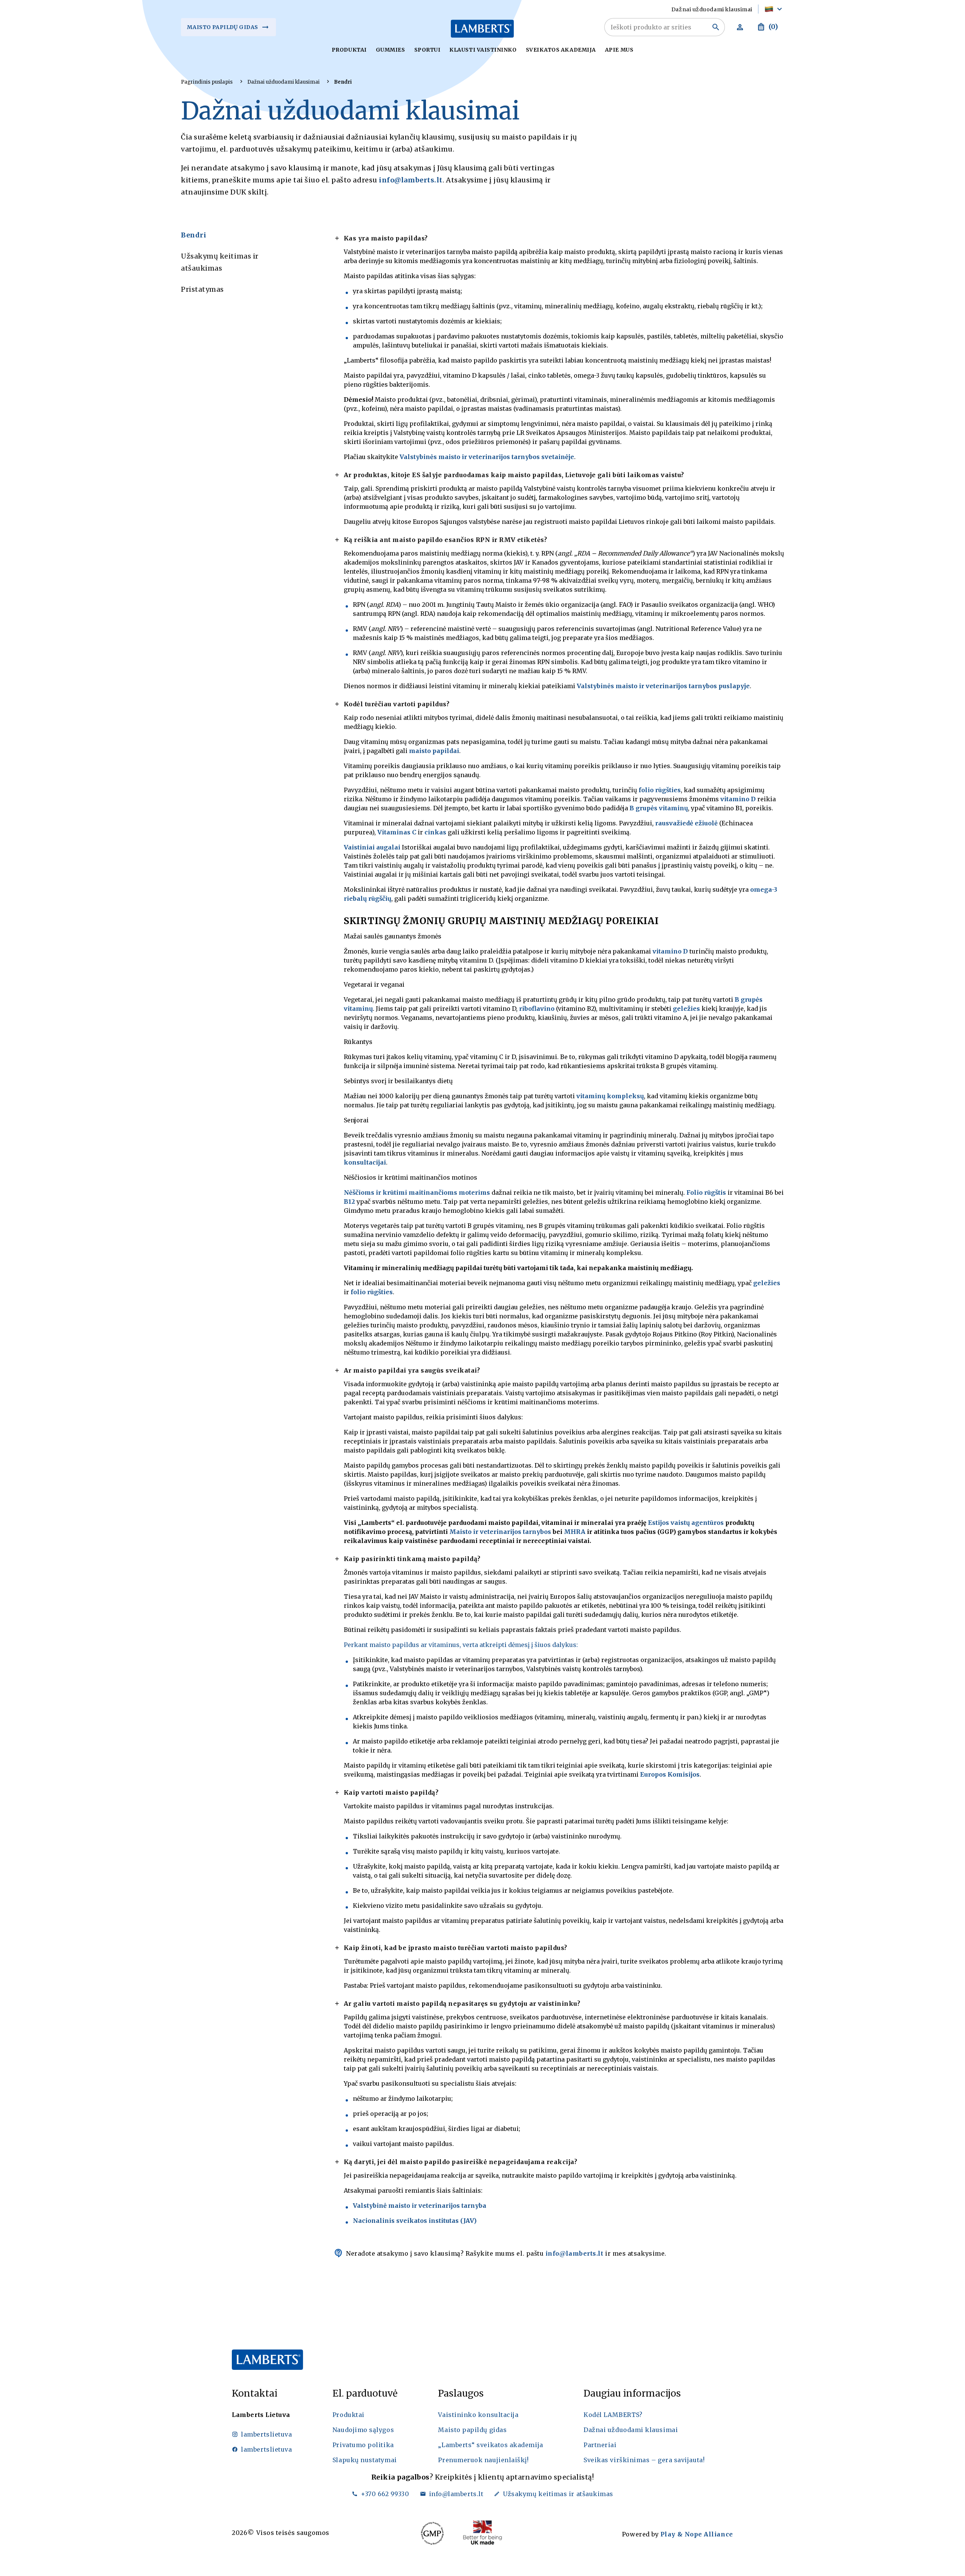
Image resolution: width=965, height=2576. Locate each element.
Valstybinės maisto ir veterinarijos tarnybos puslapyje (663, 686)
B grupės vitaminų (659, 808)
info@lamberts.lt (411, 180)
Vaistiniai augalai (372, 847)
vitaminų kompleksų (610, 1096)
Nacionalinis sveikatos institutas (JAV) (415, 2221)
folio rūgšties (660, 790)
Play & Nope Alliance (697, 2534)
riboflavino (537, 1009)
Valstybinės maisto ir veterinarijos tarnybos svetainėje (487, 457)
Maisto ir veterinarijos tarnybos (500, 1532)
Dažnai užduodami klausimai (283, 82)
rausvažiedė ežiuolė (686, 823)
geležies (686, 1009)
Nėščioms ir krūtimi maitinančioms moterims (417, 1192)
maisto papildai (434, 751)
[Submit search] (716, 27)
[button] (774, 9)
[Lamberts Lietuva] (482, 29)
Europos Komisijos (670, 1774)
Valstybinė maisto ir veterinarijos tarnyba (420, 2206)
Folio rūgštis (706, 1192)
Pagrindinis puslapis (207, 82)
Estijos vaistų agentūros (686, 1523)
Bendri (343, 82)
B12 (349, 1202)
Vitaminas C (397, 832)
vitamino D (738, 799)
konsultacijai (365, 1162)
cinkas (435, 832)
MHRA (575, 1532)
